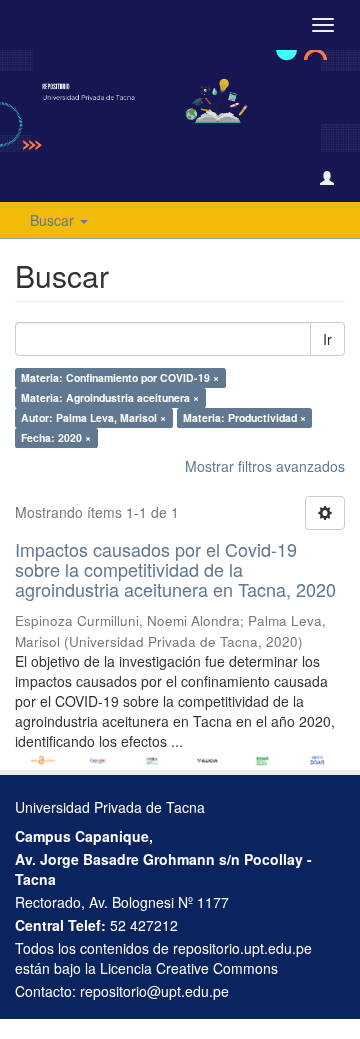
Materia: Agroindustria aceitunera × (110, 397)
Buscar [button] (54, 220)
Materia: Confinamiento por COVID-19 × (120, 377)
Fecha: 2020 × (56, 437)
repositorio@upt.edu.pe (154, 991)
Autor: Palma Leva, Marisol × (93, 417)
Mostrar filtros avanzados (265, 466)
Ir (327, 339)
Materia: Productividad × (244, 417)
